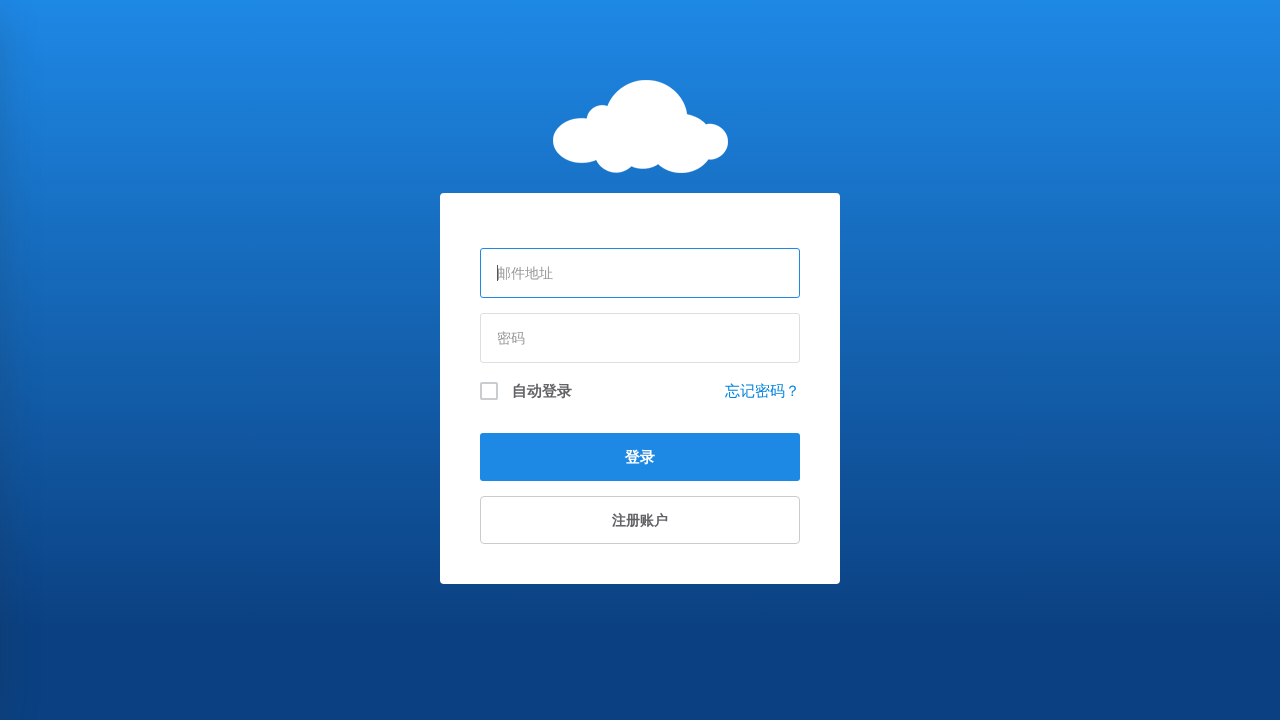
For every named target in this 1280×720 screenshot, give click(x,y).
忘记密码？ (762, 390)
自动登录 (540, 390)
